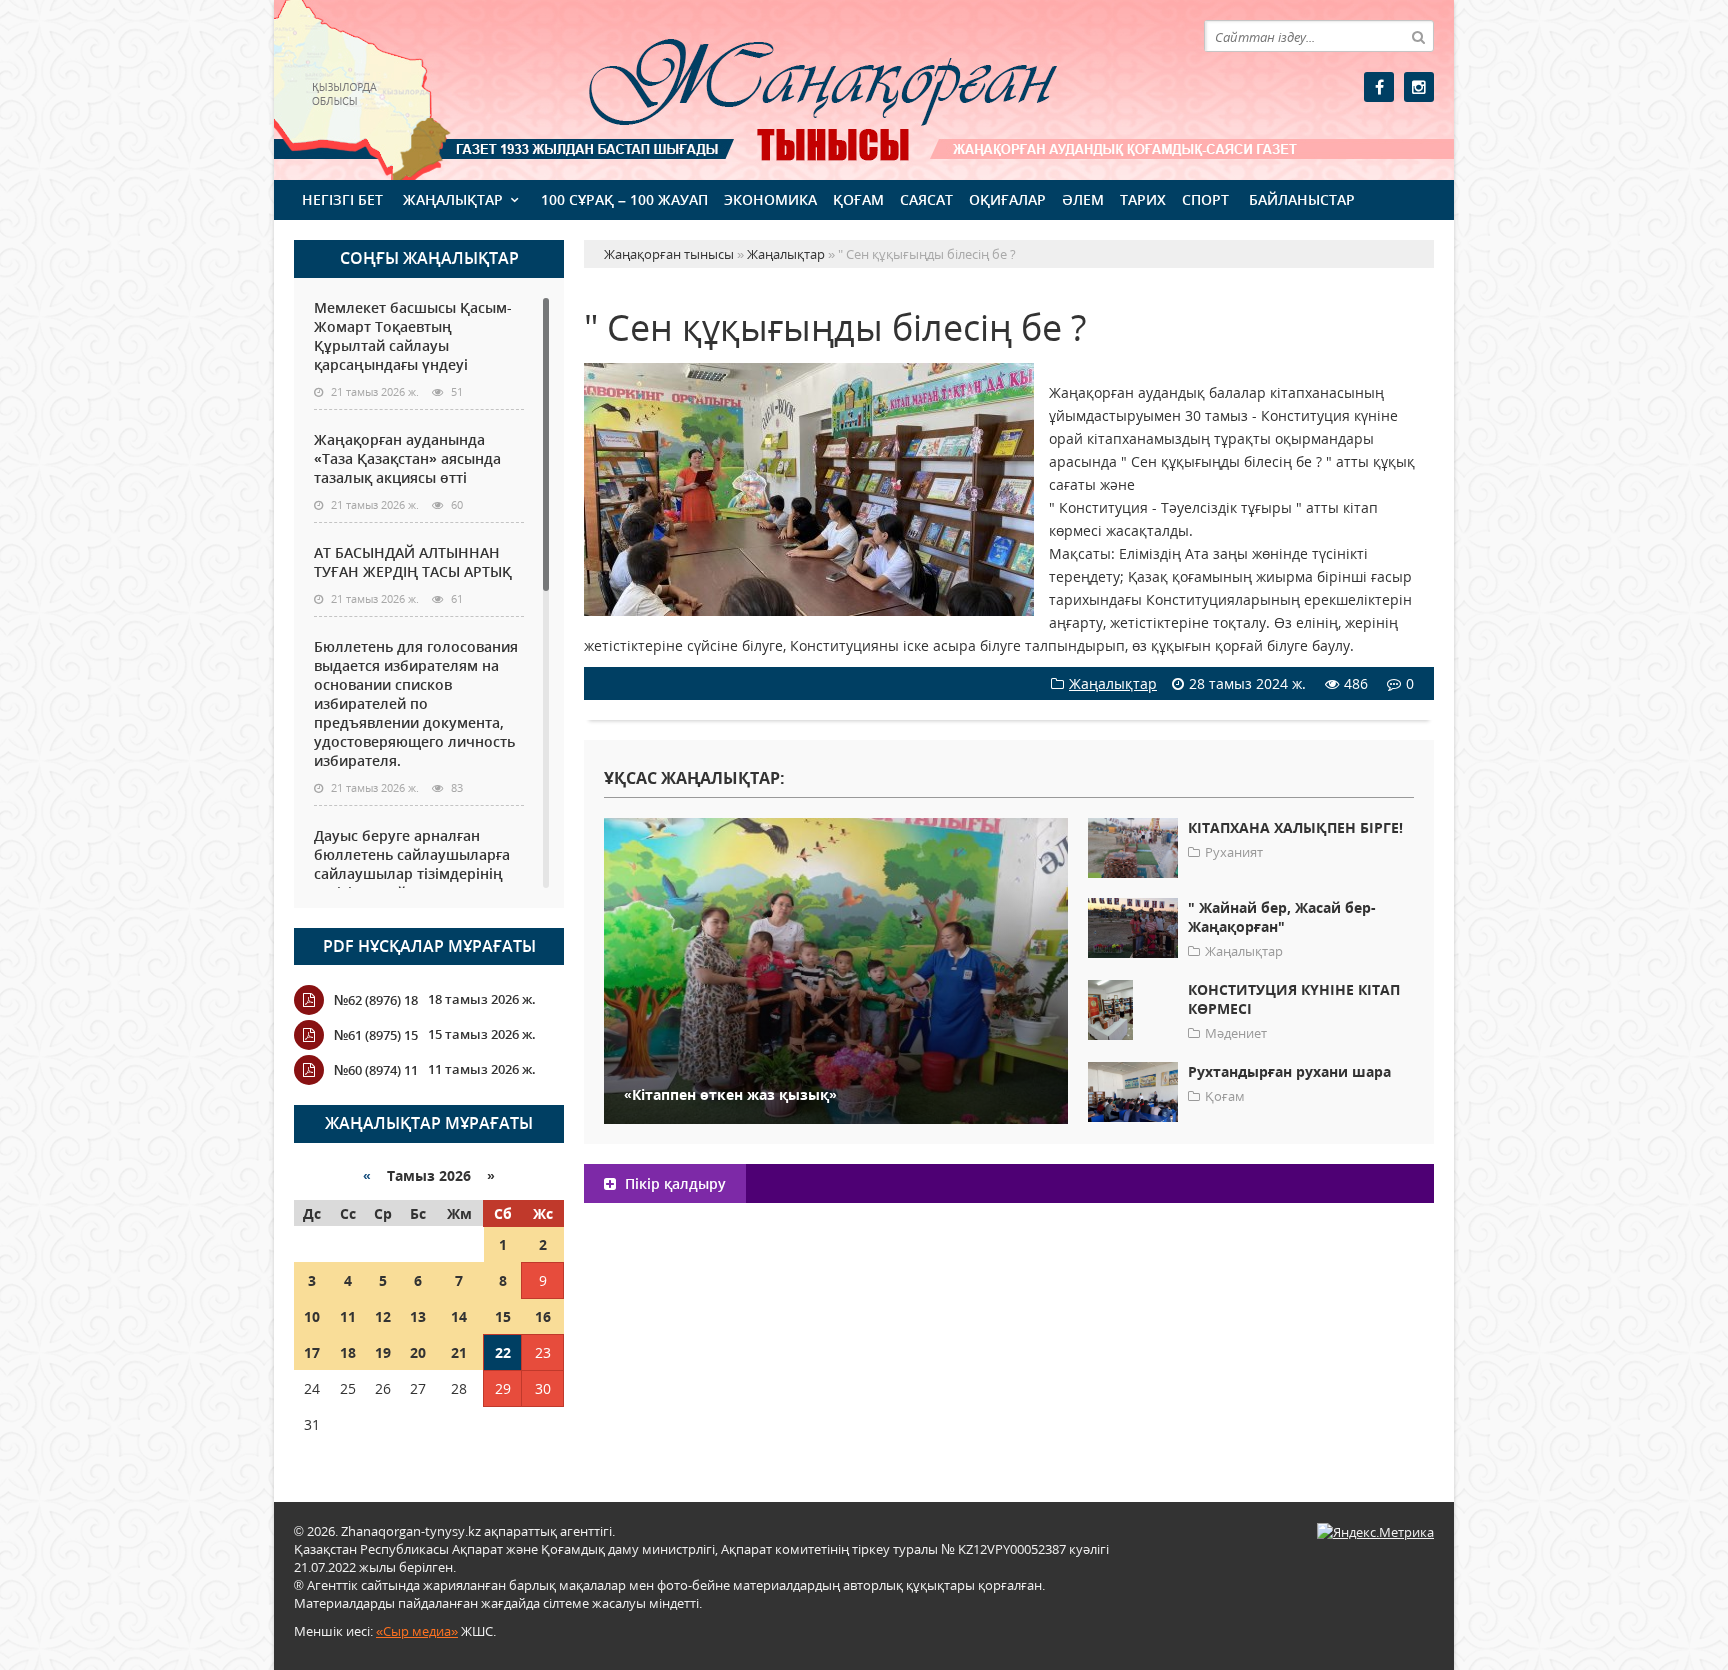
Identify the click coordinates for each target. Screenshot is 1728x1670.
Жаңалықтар (453, 199)
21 (459, 1352)
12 (383, 1316)
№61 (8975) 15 (376, 1035)
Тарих (1143, 199)
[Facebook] (1379, 87)
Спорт (1205, 199)
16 (543, 1316)
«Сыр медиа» (417, 1631)
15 (503, 1316)
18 (348, 1352)
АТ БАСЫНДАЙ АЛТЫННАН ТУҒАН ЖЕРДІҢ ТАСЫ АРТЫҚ (413, 562)
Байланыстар (1302, 199)
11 (348, 1316)
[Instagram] (1419, 87)
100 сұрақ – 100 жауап (624, 199)
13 (418, 1316)
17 (312, 1352)
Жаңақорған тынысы (794, 87)
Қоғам (858, 199)
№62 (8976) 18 (376, 1000)
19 (383, 1352)
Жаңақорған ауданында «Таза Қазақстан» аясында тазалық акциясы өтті (407, 458)
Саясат (926, 199)
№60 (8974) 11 (376, 1070)
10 (312, 1316)
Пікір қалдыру (673, 1183)
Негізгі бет (342, 199)
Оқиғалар (1007, 199)
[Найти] (1418, 36)
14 (459, 1316)
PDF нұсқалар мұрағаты (429, 946)
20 (418, 1352)
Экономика (770, 199)
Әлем (1083, 199)
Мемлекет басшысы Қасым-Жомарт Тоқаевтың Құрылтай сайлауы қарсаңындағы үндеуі (413, 336)
